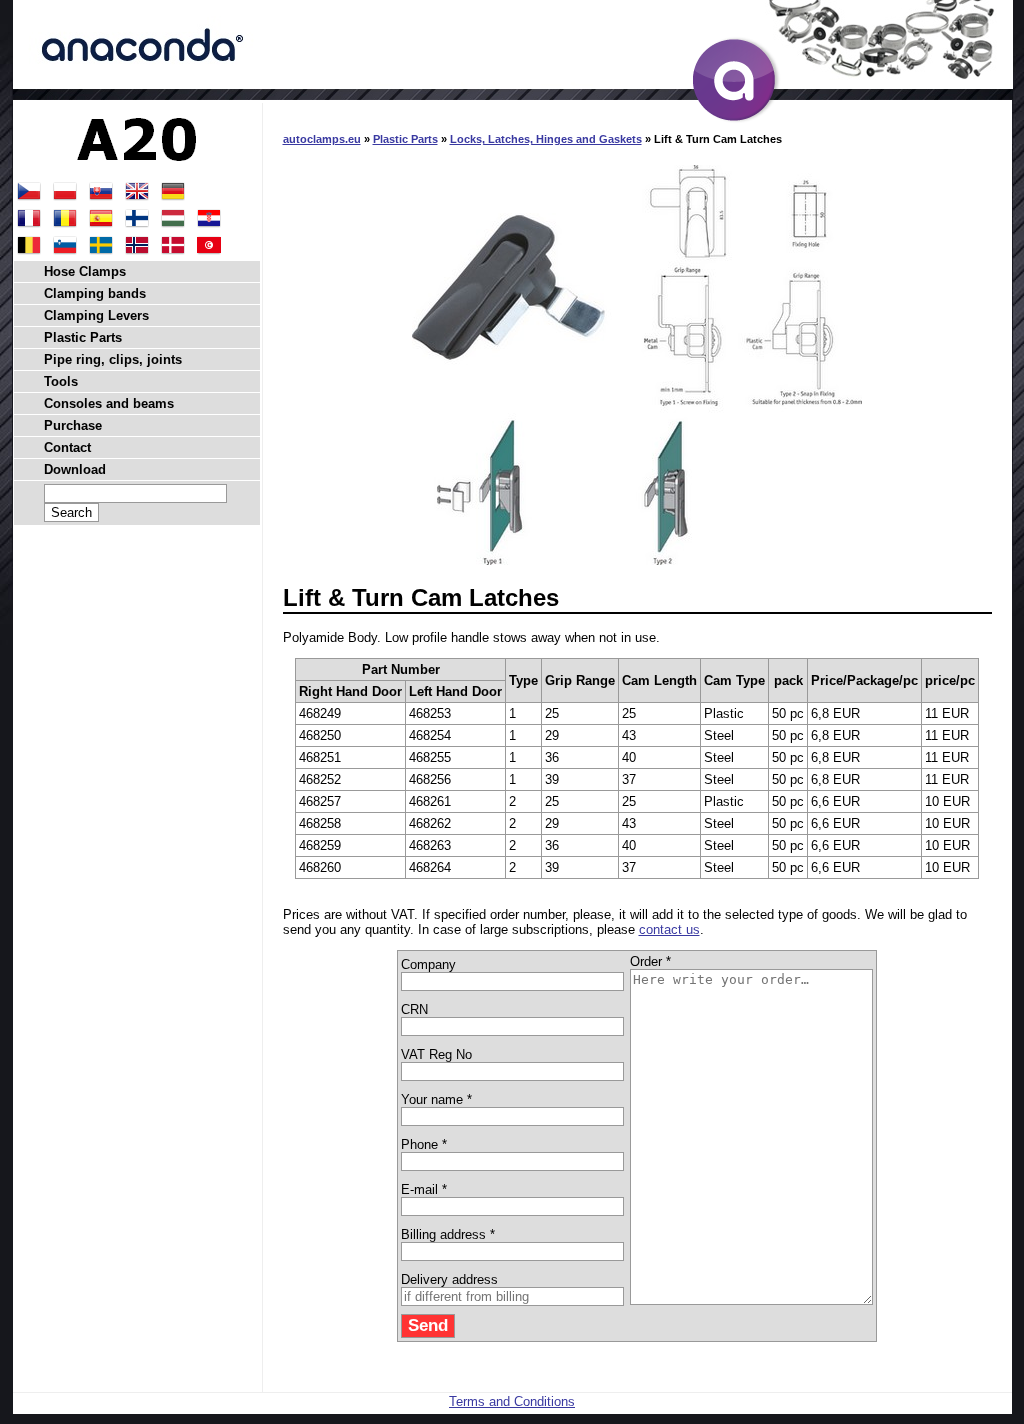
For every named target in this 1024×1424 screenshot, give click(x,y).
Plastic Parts (405, 139)
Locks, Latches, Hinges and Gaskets (546, 139)
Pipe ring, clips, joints (113, 359)
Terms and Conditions (512, 1401)
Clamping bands (95, 293)
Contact (67, 447)
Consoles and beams (109, 403)
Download (75, 469)
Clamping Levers (96, 315)
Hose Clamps (85, 271)
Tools (61, 381)
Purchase (73, 425)
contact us (669, 929)
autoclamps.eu (322, 139)
